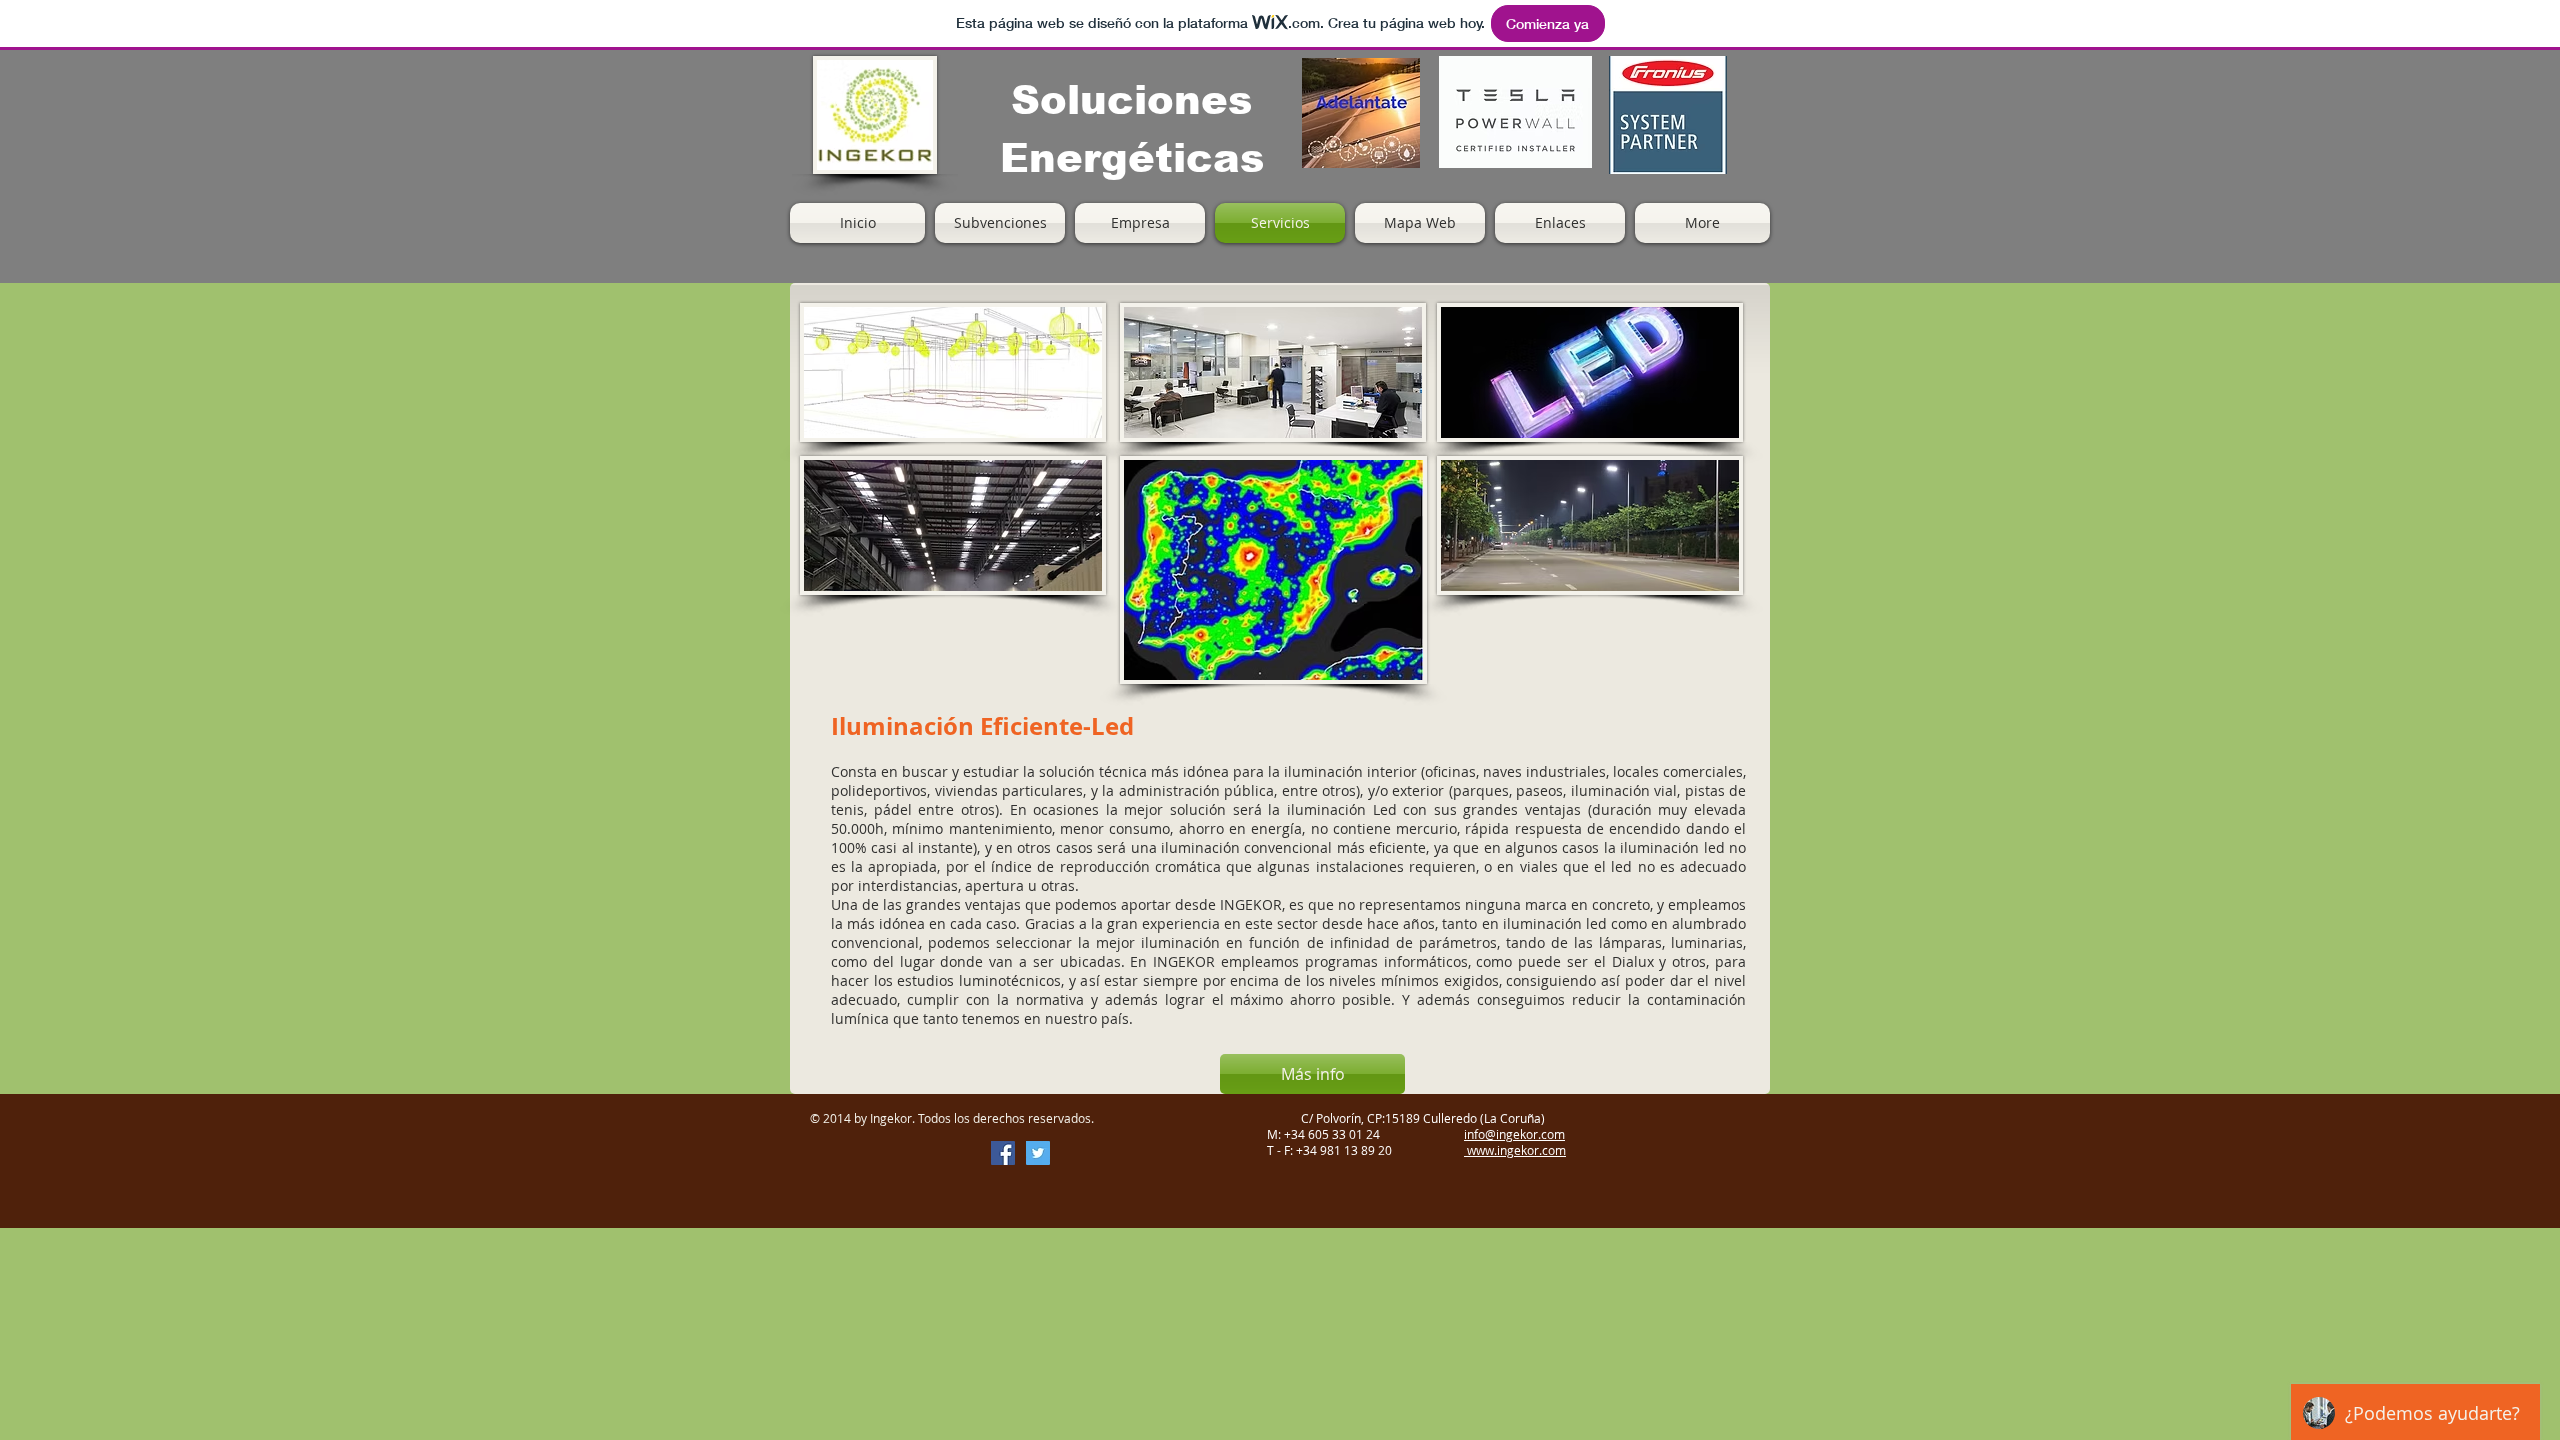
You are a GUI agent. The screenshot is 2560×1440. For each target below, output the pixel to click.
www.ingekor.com (1515, 1150)
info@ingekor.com (1514, 1134)
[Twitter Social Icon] (1038, 1153)
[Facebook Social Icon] (1003, 1153)
